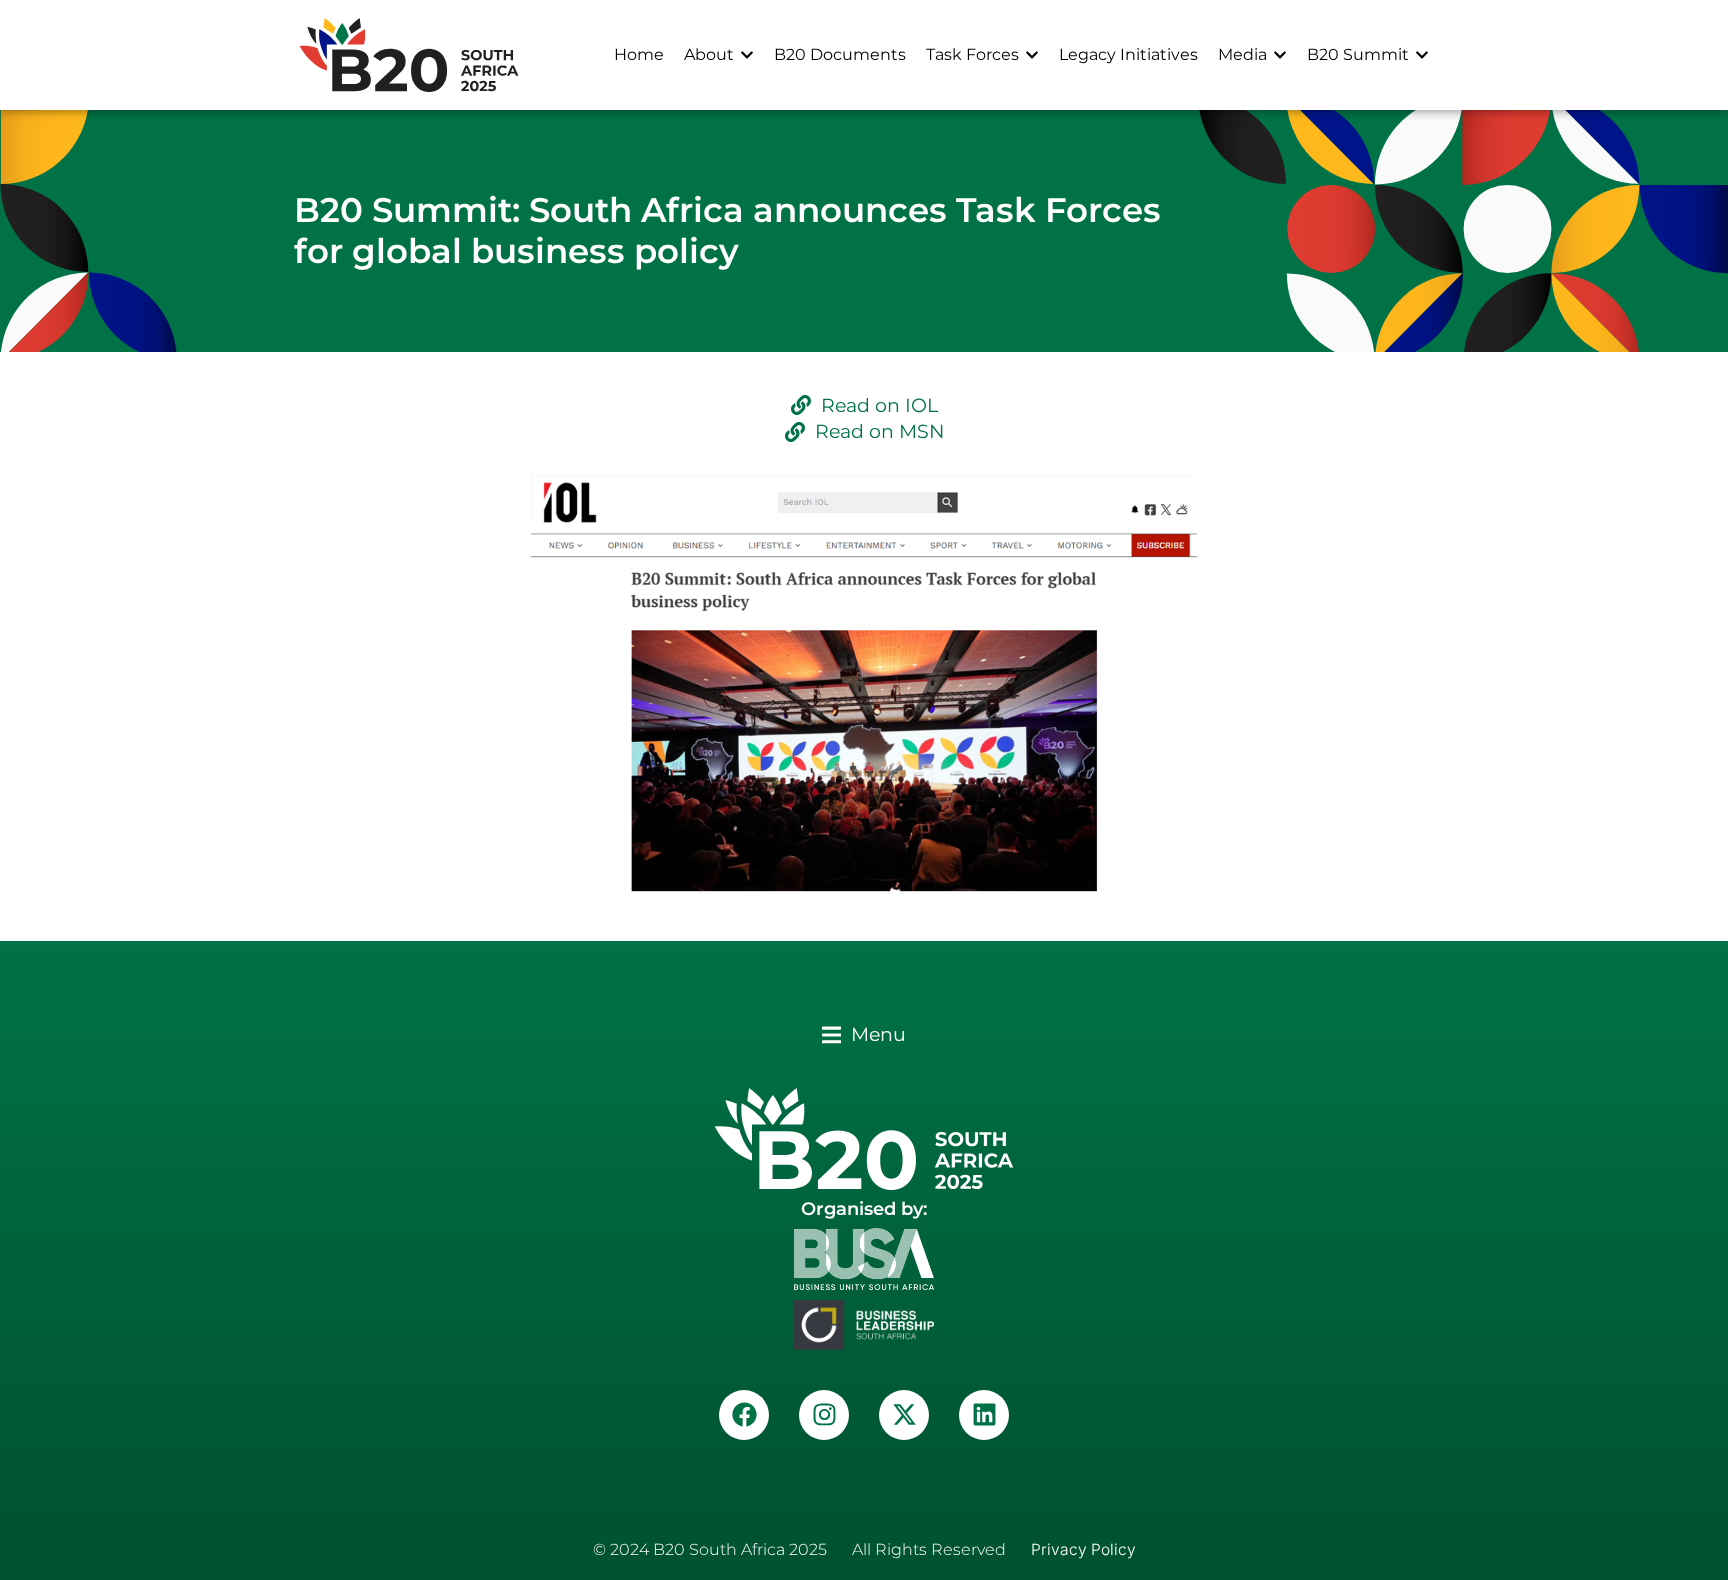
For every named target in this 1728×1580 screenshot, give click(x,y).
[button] (864, 1034)
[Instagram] (824, 1415)
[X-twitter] (904, 1415)
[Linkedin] (984, 1415)
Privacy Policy (1083, 1549)
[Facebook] (744, 1415)
